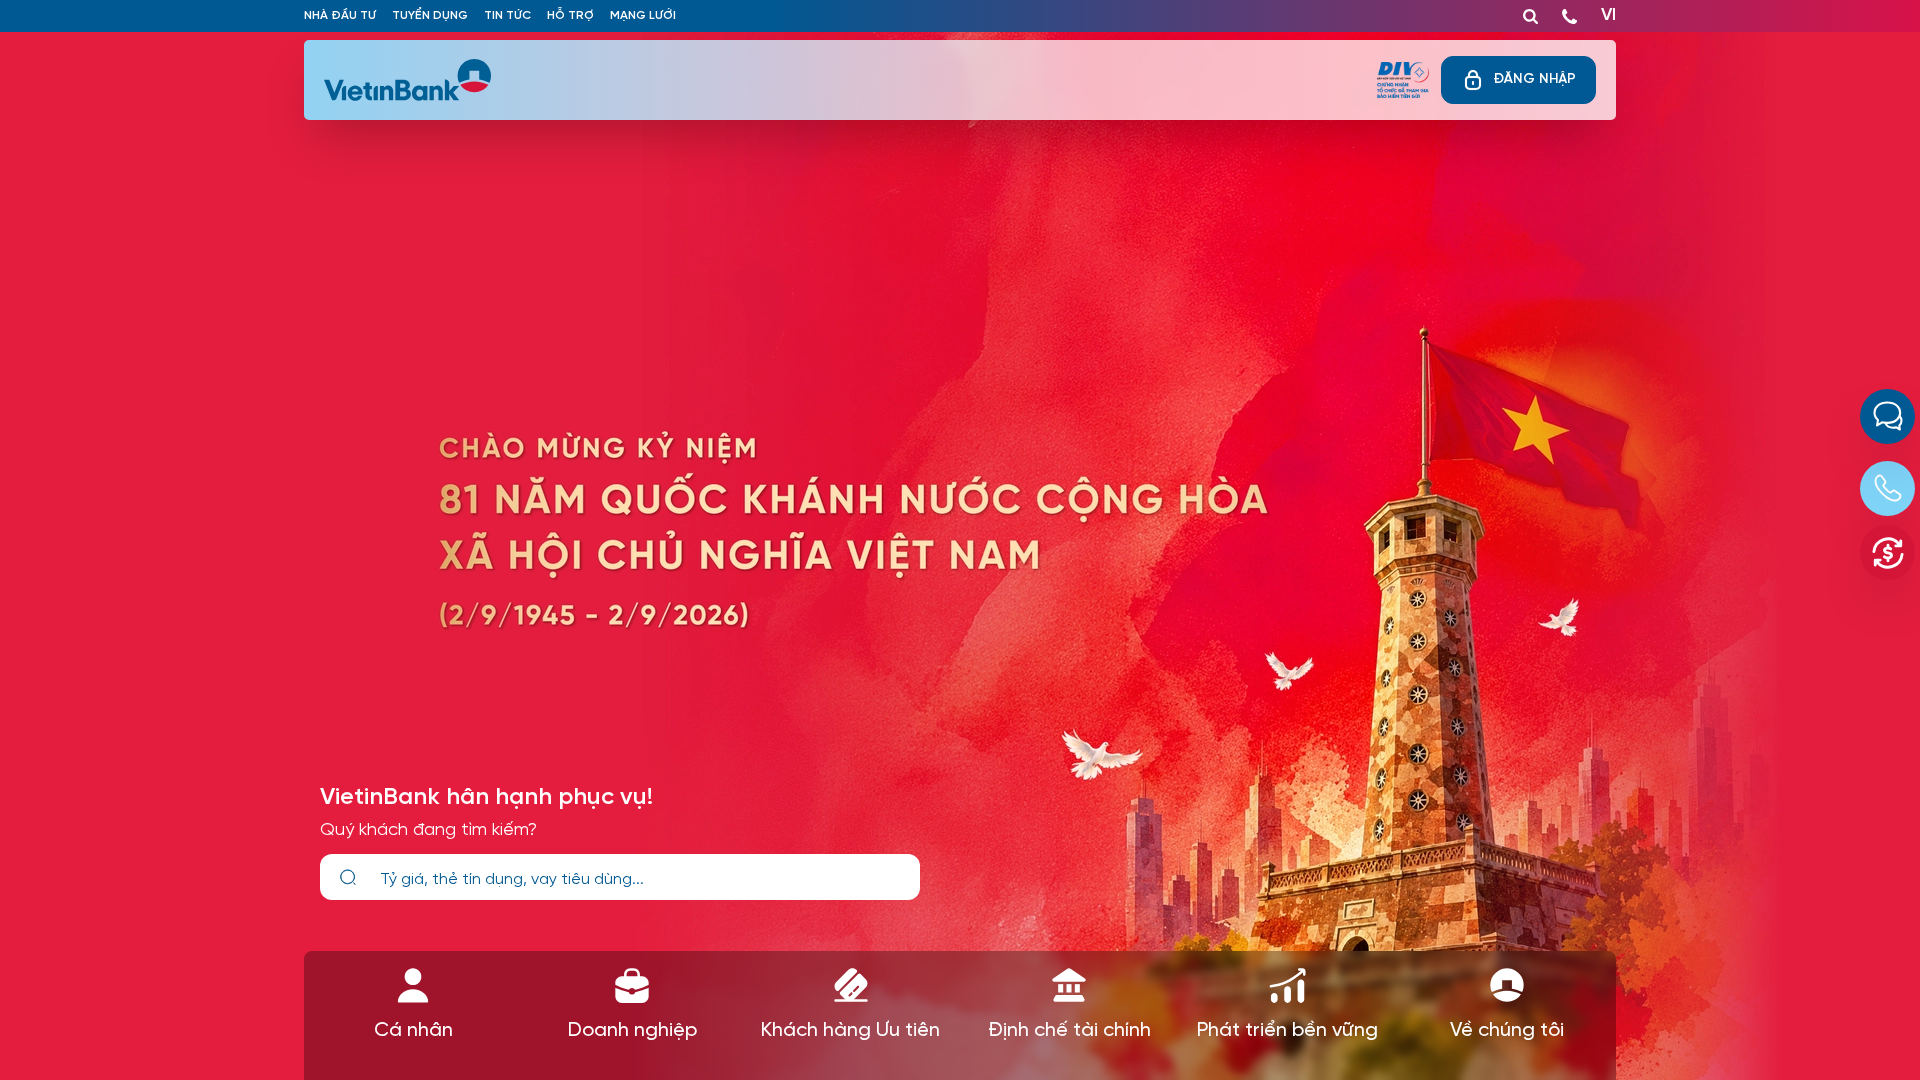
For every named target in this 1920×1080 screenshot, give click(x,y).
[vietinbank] (409, 80)
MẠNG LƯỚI (643, 15)
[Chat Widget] (1887, 416)
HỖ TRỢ (570, 15)
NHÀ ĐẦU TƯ (340, 15)
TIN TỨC (507, 15)
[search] (348, 877)
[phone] (1569, 12)
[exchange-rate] (1887, 552)
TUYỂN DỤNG (430, 15)
